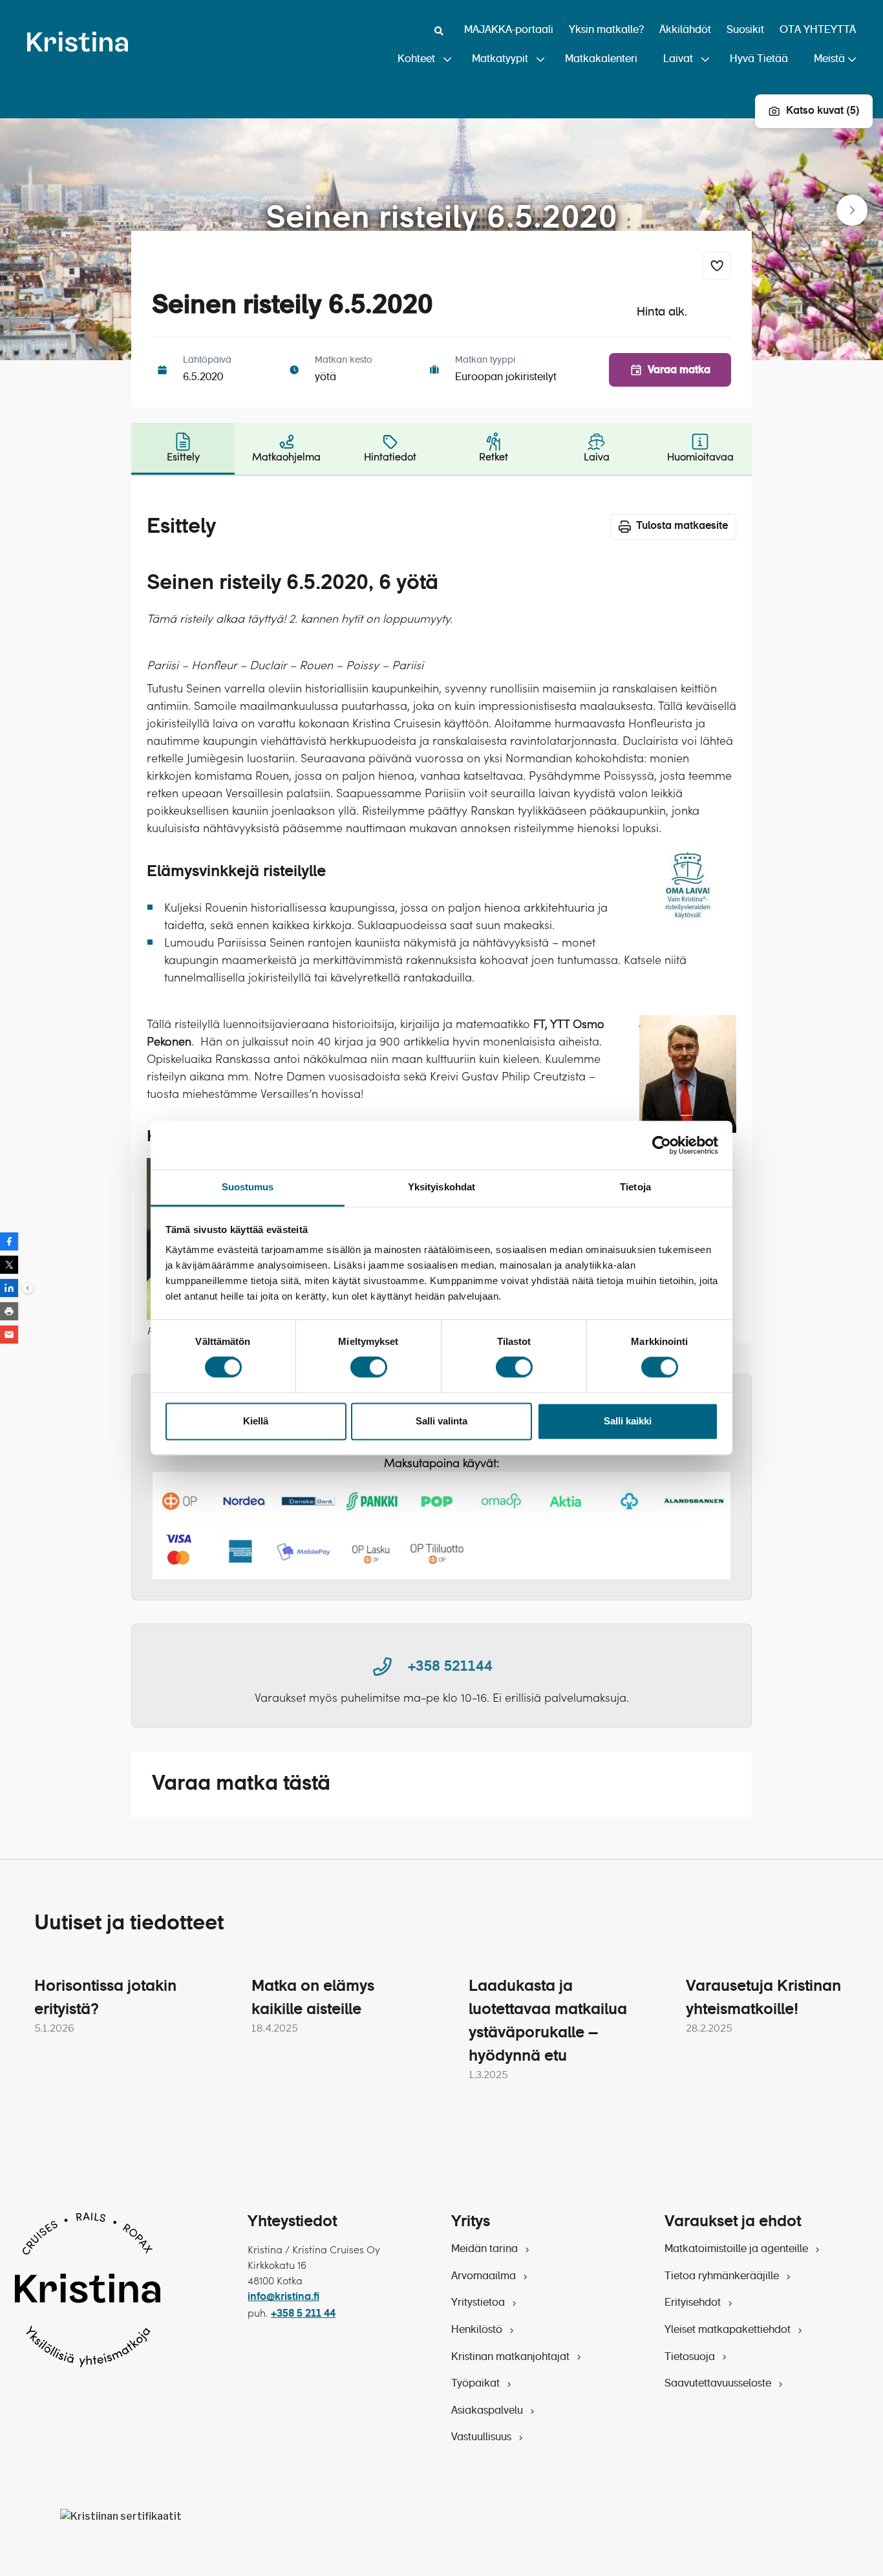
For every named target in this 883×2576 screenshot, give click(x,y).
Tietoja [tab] (635, 1187)
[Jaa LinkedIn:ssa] (9, 1288)
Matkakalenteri (601, 59)
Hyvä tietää (759, 59)
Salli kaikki (628, 1421)
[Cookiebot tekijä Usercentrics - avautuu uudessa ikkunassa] (662, 1145)
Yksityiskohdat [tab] (441, 1187)
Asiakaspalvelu (488, 2411)
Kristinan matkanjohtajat (512, 2357)
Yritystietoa (479, 2303)
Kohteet (416, 59)
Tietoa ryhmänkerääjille (723, 2277)
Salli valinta (441, 1421)
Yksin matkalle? (606, 30)
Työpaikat (477, 2384)
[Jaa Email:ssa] (9, 1335)
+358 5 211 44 (303, 2314)
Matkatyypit (500, 59)
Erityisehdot (694, 2303)
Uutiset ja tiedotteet (129, 1924)
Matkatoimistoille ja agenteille (738, 2249)
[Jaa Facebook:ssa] (9, 1241)
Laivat (678, 59)
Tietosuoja (691, 2357)
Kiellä (256, 1421)
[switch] (369, 1368)
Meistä (829, 59)
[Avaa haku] (439, 31)
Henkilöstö (478, 2330)
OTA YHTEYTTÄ (818, 30)
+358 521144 (450, 1667)
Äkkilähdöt (685, 30)
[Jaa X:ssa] (9, 1265)
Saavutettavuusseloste (719, 2384)
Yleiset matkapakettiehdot (729, 2330)
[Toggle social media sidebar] (28, 1288)
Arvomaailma (485, 2277)
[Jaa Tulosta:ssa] (9, 1311)
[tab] (183, 449)
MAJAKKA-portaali (509, 30)
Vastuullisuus (483, 2438)
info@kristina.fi (283, 2297)
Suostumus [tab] (248, 1187)
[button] (852, 210)
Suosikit (745, 30)
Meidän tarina (486, 2249)
